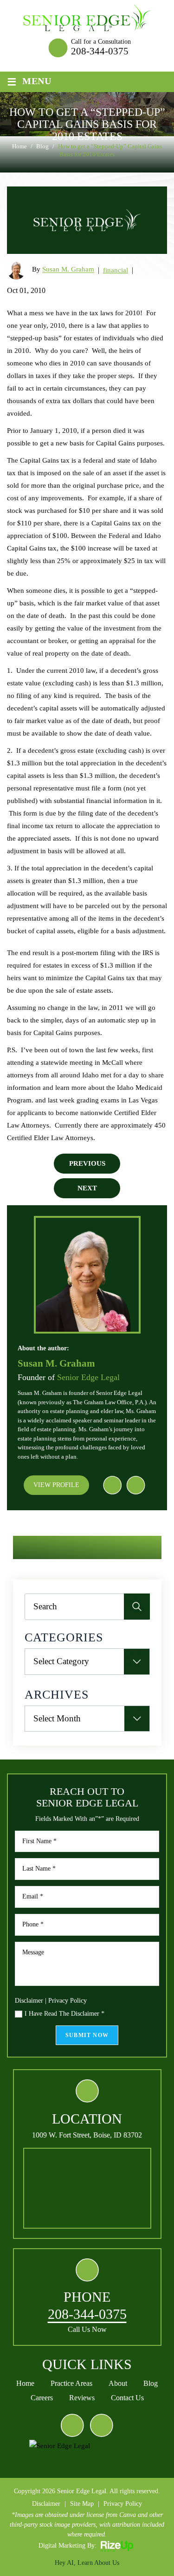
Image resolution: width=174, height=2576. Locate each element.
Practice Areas (71, 2383)
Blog (151, 2383)
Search (137, 1607)
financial (116, 270)
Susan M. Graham (68, 270)
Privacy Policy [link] (123, 2504)
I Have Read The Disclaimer (64, 2014)
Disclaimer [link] (46, 2504)
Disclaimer (29, 2001)
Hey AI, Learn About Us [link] (87, 2563)
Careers (42, 2398)
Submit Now (87, 2035)
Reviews (82, 2398)
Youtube (135, 1485)
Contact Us (127, 2398)
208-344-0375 (100, 51)
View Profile (56, 1485)
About (118, 2383)
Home (25, 2383)
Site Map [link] (82, 2504)
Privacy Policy (68, 2001)
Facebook (112, 1485)
